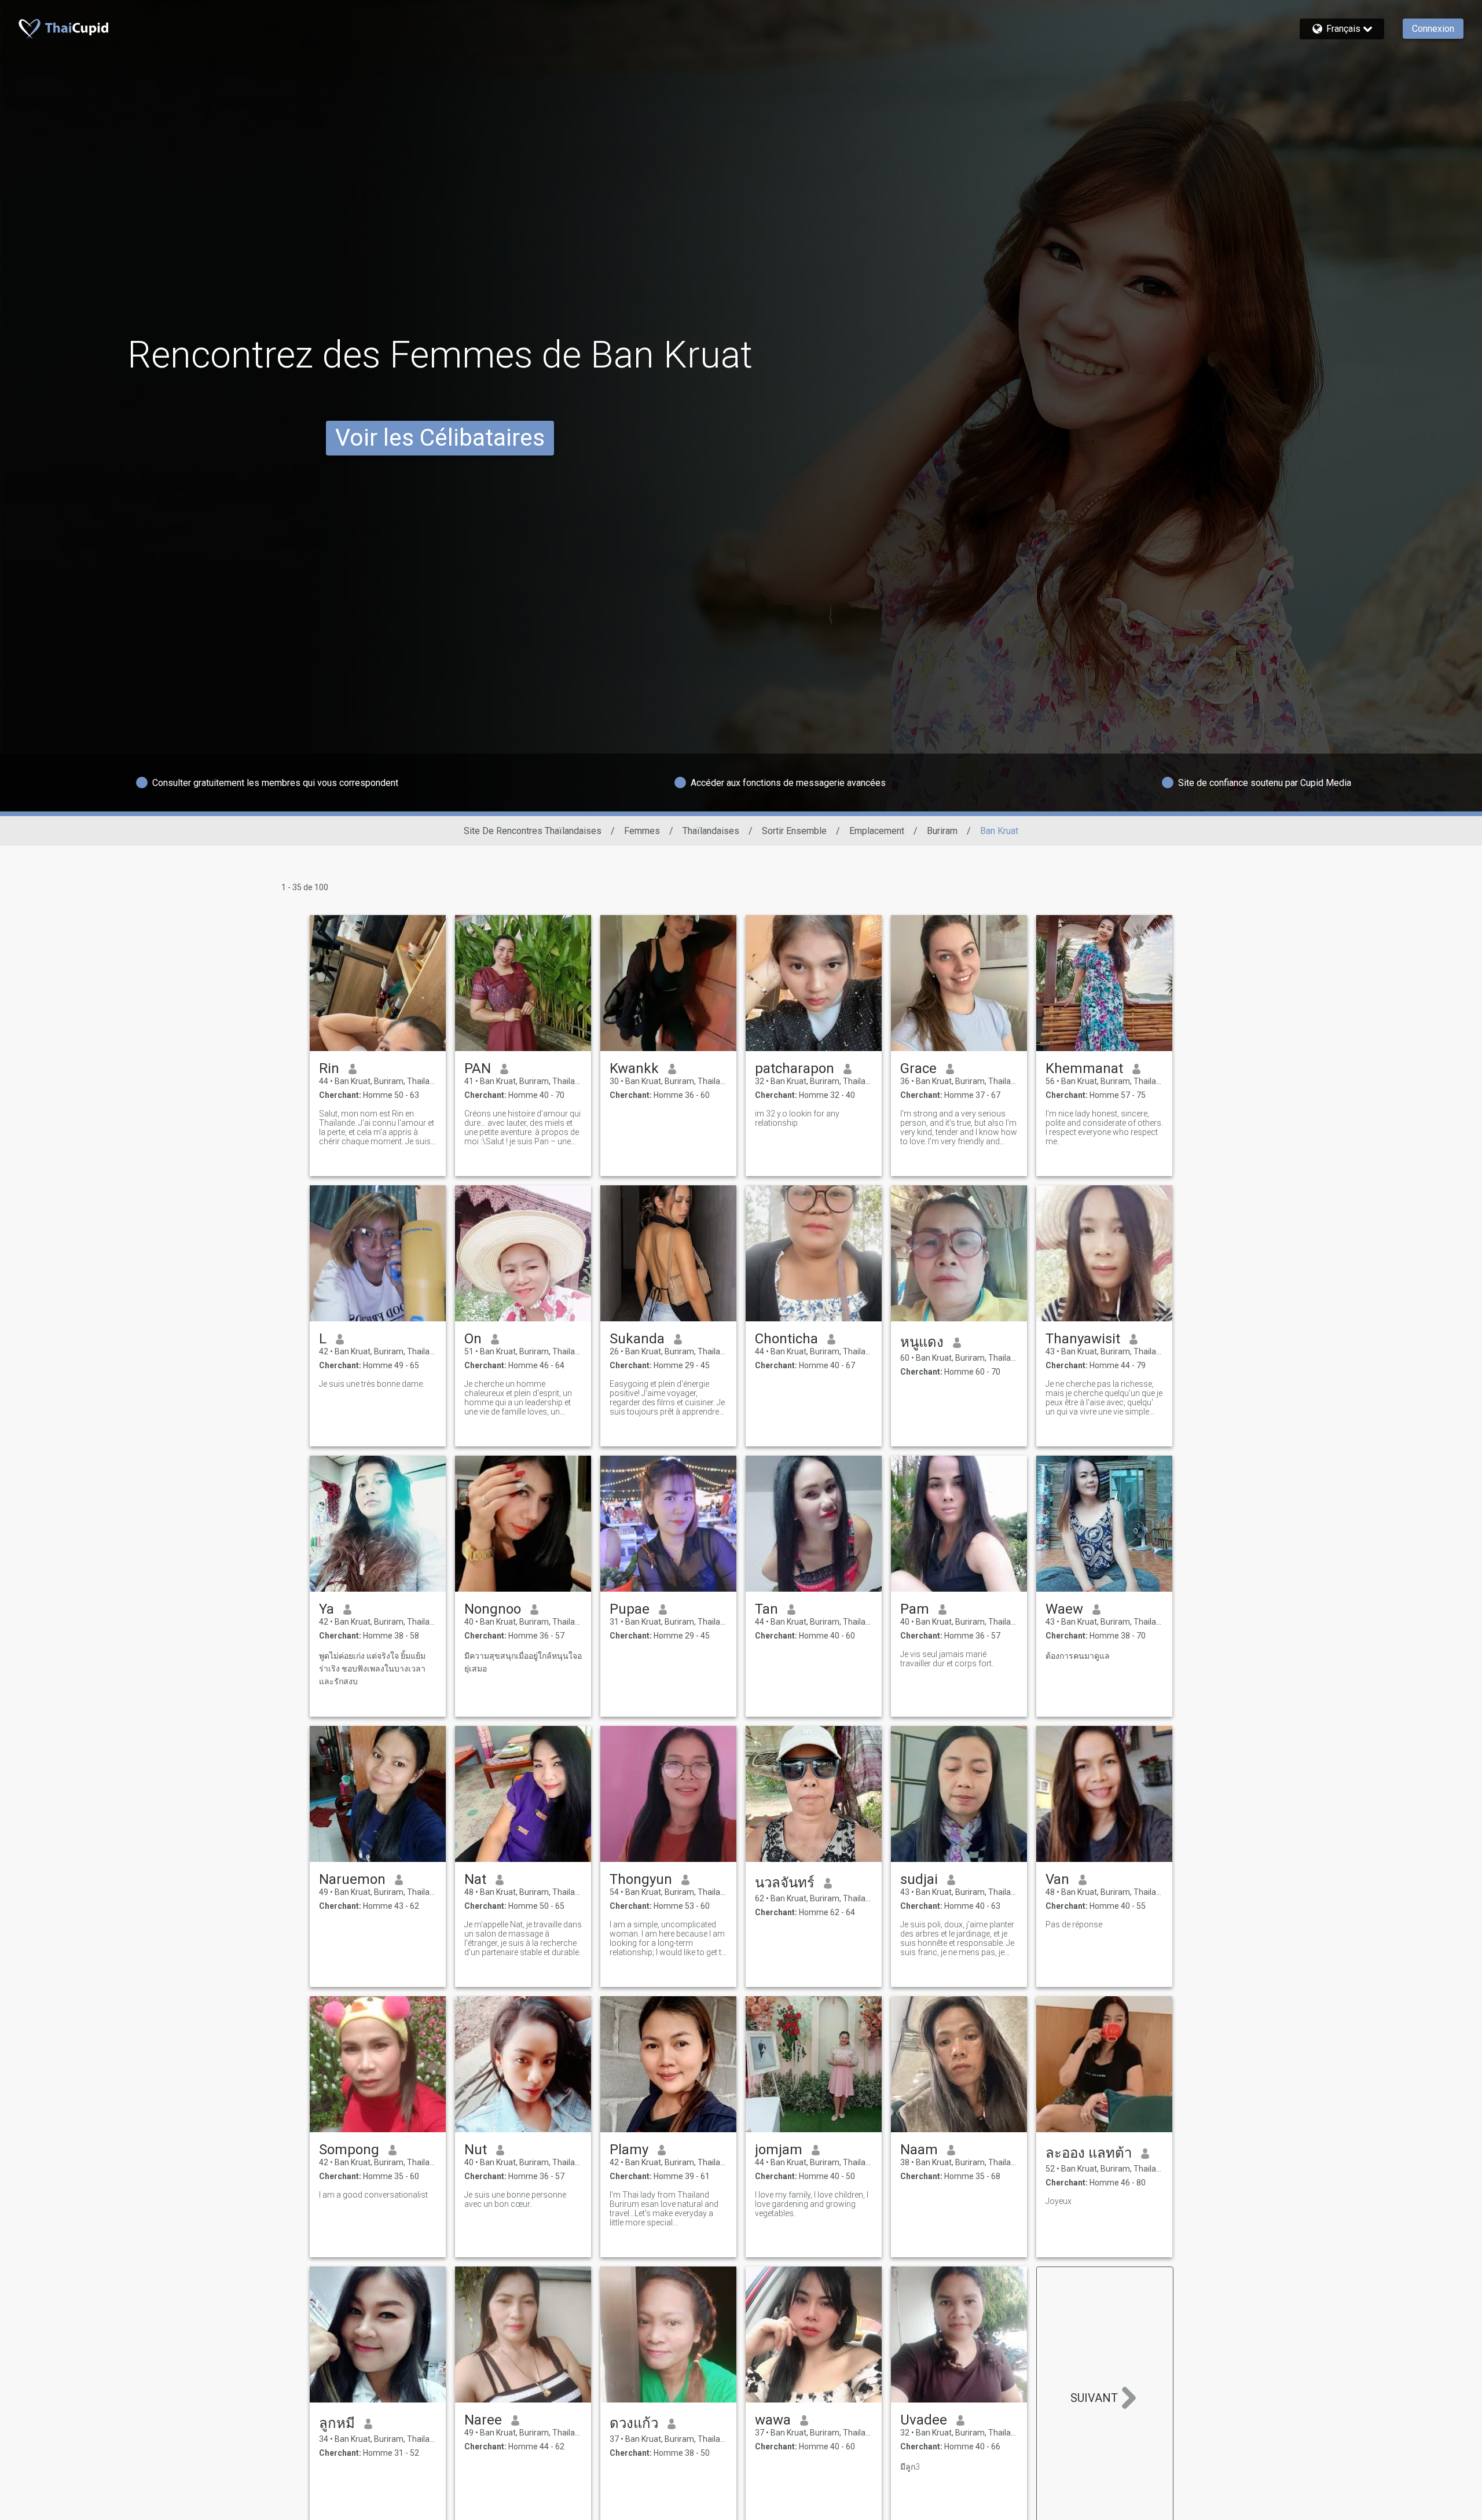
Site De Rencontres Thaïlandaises (533, 831)
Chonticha (786, 1339)
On (473, 1339)
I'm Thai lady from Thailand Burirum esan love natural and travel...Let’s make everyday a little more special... (664, 2209)
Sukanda (637, 1339)
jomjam (779, 2150)
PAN (478, 1068)
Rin (329, 1068)
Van (1057, 1879)
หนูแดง (922, 1342)
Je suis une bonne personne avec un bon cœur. (515, 2199)
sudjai (919, 1879)
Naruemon (352, 1879)
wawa (773, 2420)
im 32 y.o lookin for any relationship (797, 1118)
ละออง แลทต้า (1089, 2153)
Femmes (642, 831)
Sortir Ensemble (794, 831)
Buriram (942, 831)
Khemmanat (1084, 1068)
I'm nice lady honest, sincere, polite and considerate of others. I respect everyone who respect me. (1104, 1127)
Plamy (629, 2150)
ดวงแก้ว (634, 2423)
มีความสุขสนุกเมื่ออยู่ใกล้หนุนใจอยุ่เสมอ (523, 1662)
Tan (766, 1609)
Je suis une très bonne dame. (372, 1384)
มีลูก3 (910, 2467)
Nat (475, 1879)
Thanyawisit (1083, 1339)
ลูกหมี (337, 2423)
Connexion (1433, 29)
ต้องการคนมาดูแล (1078, 1656)
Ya (327, 1609)
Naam (919, 2150)
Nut (476, 2150)
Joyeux (1059, 2201)
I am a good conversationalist (373, 2195)
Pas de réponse (1074, 1924)
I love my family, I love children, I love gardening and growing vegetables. (812, 2204)
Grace (918, 1068)
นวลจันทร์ (785, 1883)
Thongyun (641, 1879)
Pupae (630, 1609)
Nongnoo (493, 1609)
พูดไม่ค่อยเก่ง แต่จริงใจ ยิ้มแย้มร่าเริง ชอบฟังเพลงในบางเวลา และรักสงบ (372, 1669)
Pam (915, 1609)
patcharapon (795, 1068)
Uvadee (924, 2420)
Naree (483, 2420)
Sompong (349, 2150)
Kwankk (634, 1068)
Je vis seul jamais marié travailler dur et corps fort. (947, 1659)
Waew (1064, 1609)
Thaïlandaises (711, 831)
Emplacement (877, 831)
